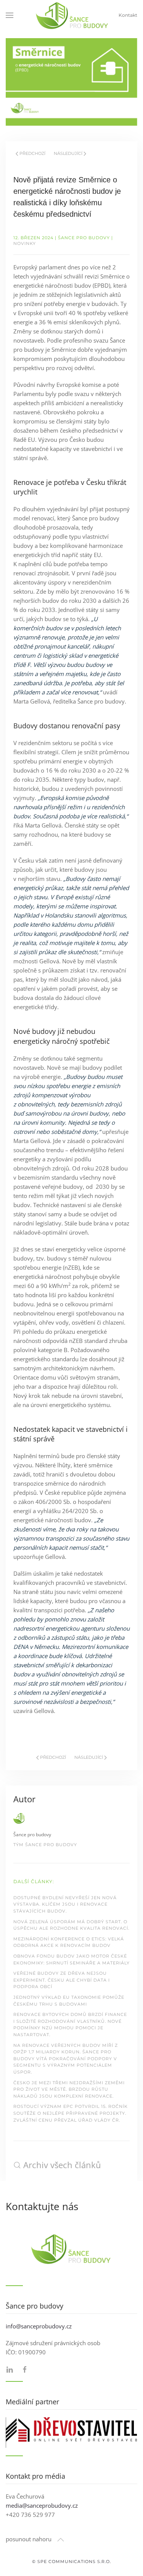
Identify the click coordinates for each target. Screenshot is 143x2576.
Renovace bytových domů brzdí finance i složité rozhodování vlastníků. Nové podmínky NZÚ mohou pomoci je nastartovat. (70, 2025)
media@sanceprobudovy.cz (42, 2505)
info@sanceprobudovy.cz (39, 2326)
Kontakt (128, 15)
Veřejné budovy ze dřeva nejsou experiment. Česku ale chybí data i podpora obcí (62, 1980)
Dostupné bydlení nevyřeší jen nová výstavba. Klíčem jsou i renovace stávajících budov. (65, 1904)
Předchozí (32, 153)
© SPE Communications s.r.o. (71, 2562)
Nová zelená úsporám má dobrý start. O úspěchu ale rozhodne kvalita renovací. (71, 1925)
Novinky (25, 243)
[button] (10, 15)
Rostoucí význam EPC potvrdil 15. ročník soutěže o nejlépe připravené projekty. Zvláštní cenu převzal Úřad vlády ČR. (71, 2113)
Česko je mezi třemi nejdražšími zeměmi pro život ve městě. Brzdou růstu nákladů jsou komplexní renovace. (69, 2089)
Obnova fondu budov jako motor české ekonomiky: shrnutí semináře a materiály (71, 1959)
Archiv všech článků (62, 2165)
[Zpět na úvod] (72, 15)
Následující (68, 153)
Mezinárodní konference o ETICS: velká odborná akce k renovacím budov (69, 1942)
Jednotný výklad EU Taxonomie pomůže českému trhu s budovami (69, 2001)
